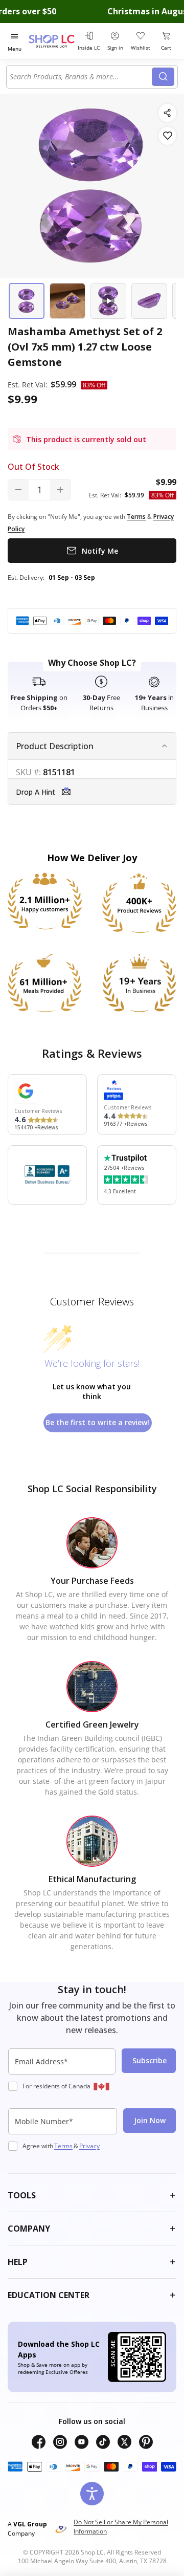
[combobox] (81, 77)
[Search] (163, 77)
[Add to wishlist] (167, 136)
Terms (63, 2146)
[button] (92, 791)
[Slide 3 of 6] (108, 301)
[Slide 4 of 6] (149, 301)
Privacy (89, 2146)
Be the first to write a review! (97, 1422)
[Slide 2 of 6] (67, 301)
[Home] (52, 41)
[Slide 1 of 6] (27, 301)
